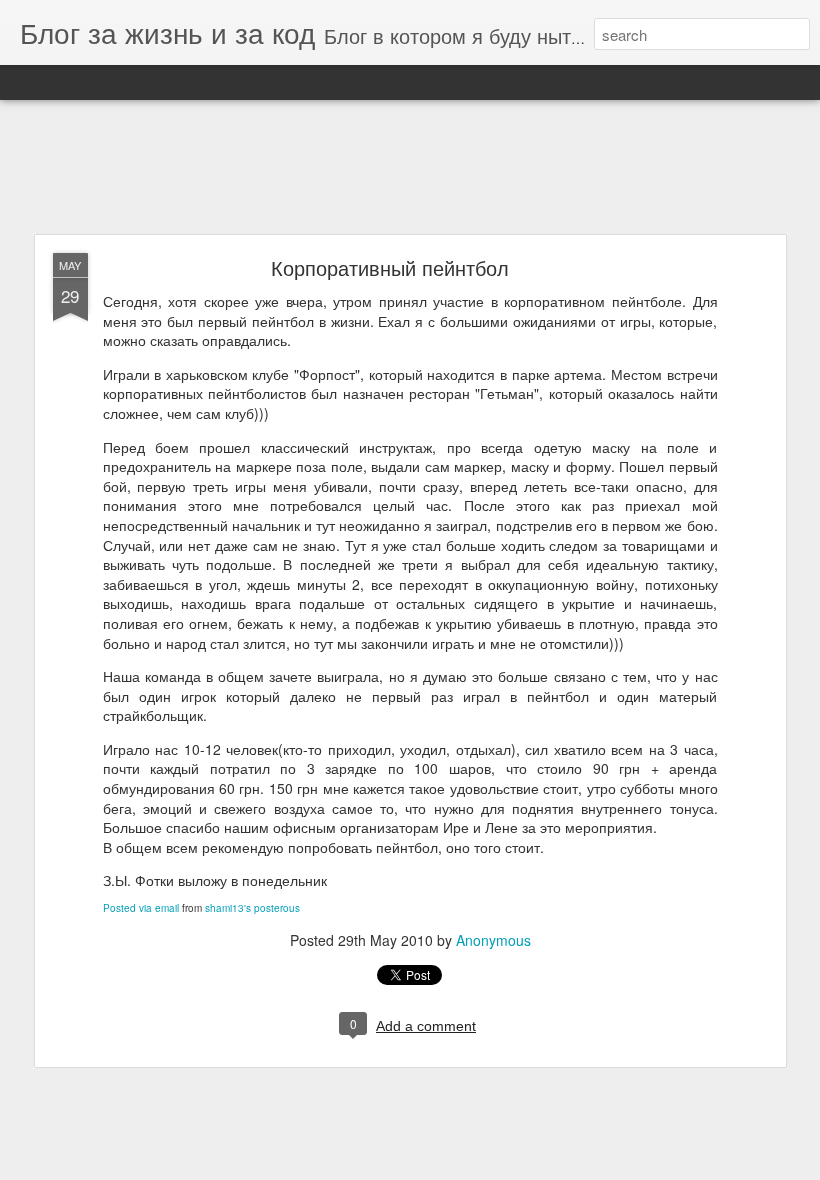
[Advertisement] (410, 168)
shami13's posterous (252, 908)
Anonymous (493, 940)
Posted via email (141, 908)
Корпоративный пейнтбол (390, 267)
